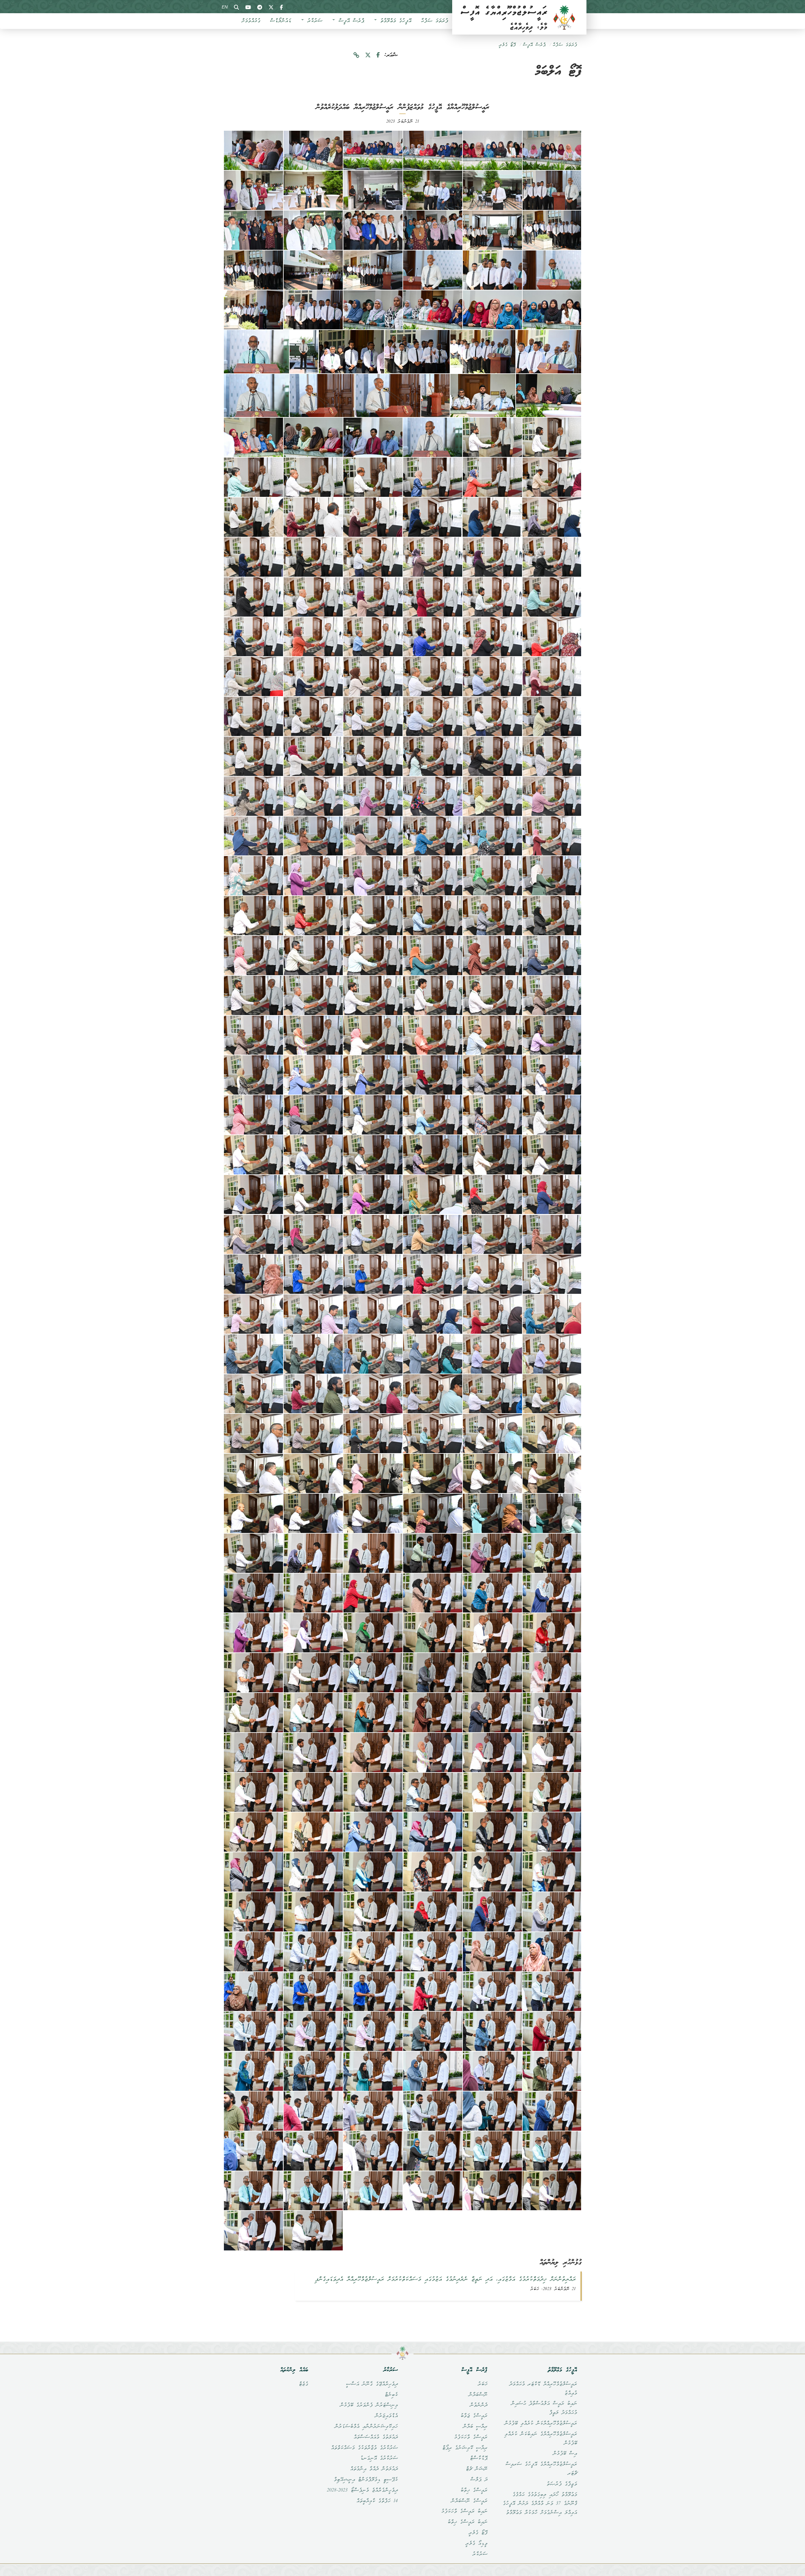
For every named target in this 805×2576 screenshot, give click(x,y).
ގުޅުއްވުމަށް (251, 21)
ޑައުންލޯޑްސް (280, 21)
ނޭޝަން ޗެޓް (477, 2469)
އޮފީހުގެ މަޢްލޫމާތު (394, 21)
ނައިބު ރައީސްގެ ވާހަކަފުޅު (464, 2512)
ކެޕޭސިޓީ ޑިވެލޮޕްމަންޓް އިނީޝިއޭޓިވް (366, 2480)
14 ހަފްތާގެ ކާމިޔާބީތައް (377, 2501)
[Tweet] (368, 55)
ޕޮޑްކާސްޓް (479, 2458)
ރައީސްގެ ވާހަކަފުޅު (471, 2437)
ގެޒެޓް (303, 2384)
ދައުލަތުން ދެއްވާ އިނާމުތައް (374, 2469)
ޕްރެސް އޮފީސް (350, 21)
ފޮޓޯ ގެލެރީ (507, 45)
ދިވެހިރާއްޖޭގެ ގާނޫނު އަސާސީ (372, 2384)
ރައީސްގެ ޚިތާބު (474, 2491)
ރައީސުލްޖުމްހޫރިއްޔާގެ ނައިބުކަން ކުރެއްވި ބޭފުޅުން (541, 2439)
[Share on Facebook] (378, 55)
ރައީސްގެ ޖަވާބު (474, 2416)
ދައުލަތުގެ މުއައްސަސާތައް (376, 2437)
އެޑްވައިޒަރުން (386, 2416)
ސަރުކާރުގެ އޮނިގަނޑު (379, 2458)
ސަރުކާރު (313, 21)
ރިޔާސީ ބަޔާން (475, 2427)
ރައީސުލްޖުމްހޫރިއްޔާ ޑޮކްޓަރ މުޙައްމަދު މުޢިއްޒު (543, 2389)
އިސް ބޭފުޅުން (565, 2454)
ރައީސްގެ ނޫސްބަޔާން (469, 2501)
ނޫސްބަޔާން (478, 2395)
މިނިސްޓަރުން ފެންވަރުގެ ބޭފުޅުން (369, 2405)
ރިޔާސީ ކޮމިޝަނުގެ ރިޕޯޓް (465, 2448)
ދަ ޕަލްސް (479, 2480)
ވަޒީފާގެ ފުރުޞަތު (562, 2484)
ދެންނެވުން (479, 2405)
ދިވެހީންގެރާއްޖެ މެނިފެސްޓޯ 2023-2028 (362, 2491)
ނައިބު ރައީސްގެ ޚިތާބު (467, 2522)
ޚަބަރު (483, 2384)
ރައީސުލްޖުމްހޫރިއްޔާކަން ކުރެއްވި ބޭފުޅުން (541, 2424)
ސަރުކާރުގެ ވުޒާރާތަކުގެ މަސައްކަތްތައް (364, 2448)
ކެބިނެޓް (391, 2395)
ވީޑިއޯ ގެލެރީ (476, 2544)
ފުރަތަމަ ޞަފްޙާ (434, 21)
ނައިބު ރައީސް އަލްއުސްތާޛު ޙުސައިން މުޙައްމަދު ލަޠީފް (544, 2408)
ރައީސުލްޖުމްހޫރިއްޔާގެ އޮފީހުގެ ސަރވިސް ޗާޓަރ (541, 2469)
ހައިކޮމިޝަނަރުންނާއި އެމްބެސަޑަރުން (366, 2427)
